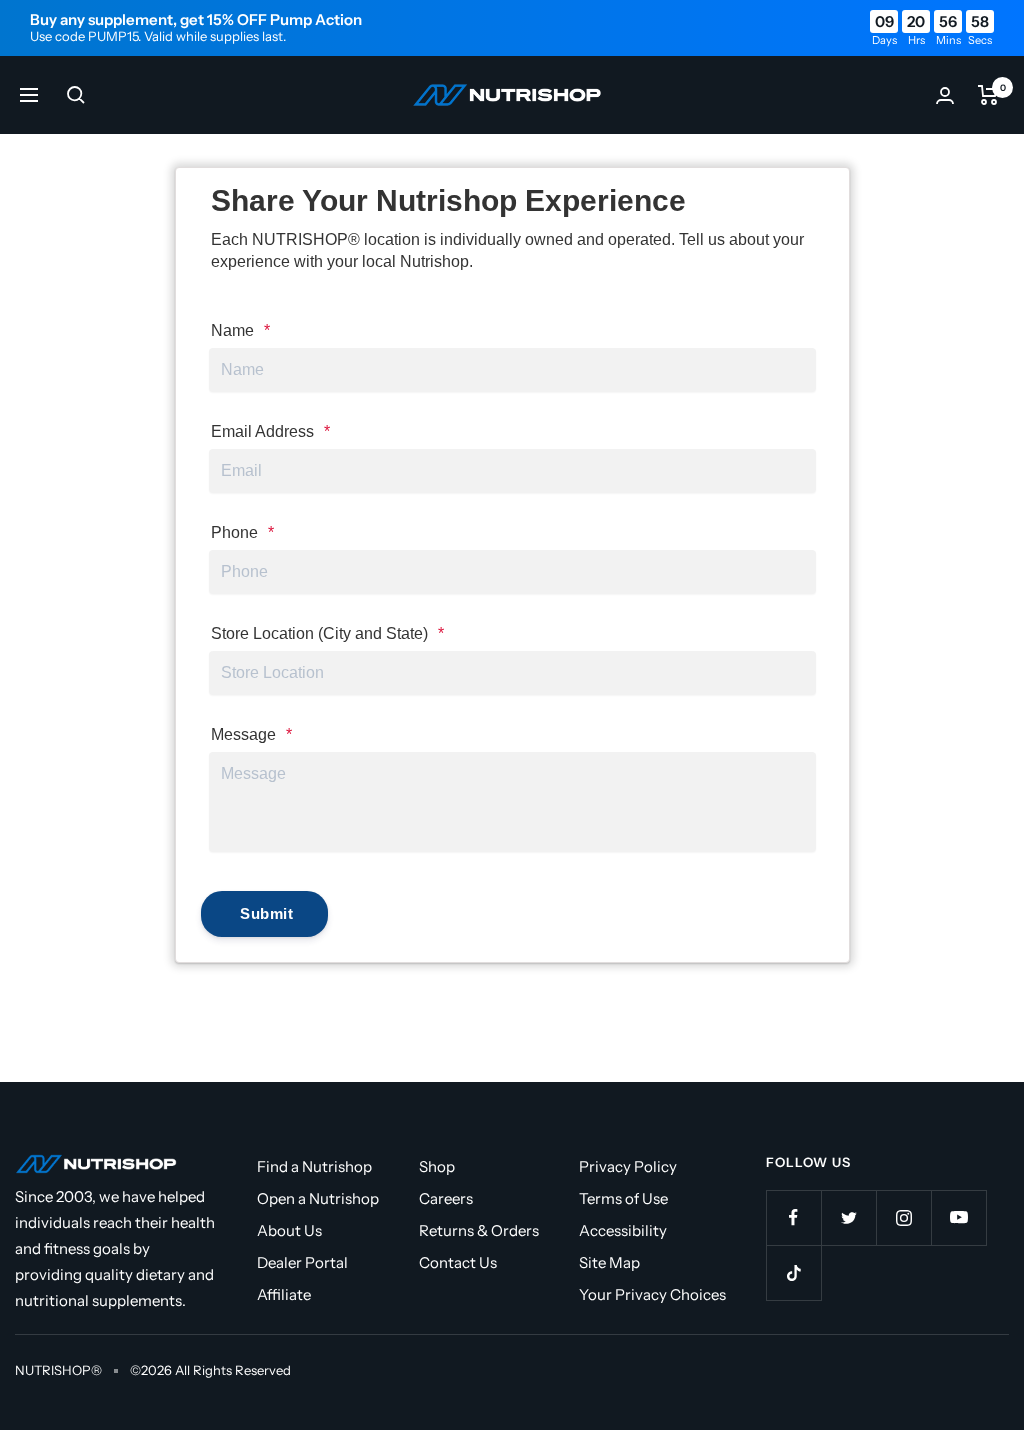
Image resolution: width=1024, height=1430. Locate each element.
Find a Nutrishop (314, 1166)
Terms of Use (623, 1198)
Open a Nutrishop (318, 1198)
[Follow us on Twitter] (848, 1217)
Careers (446, 1198)
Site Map (609, 1262)
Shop (437, 1166)
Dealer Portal (302, 1262)
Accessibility (623, 1230)
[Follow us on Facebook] (793, 1217)
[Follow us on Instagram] (903, 1217)
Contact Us (458, 1262)
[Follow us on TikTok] (793, 1272)
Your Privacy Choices (652, 1294)
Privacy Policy (628, 1166)
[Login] (945, 95)
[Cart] (988, 95)
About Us (289, 1230)
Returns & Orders (479, 1230)
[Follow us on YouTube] (958, 1217)
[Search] (76, 95)
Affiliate (284, 1294)
